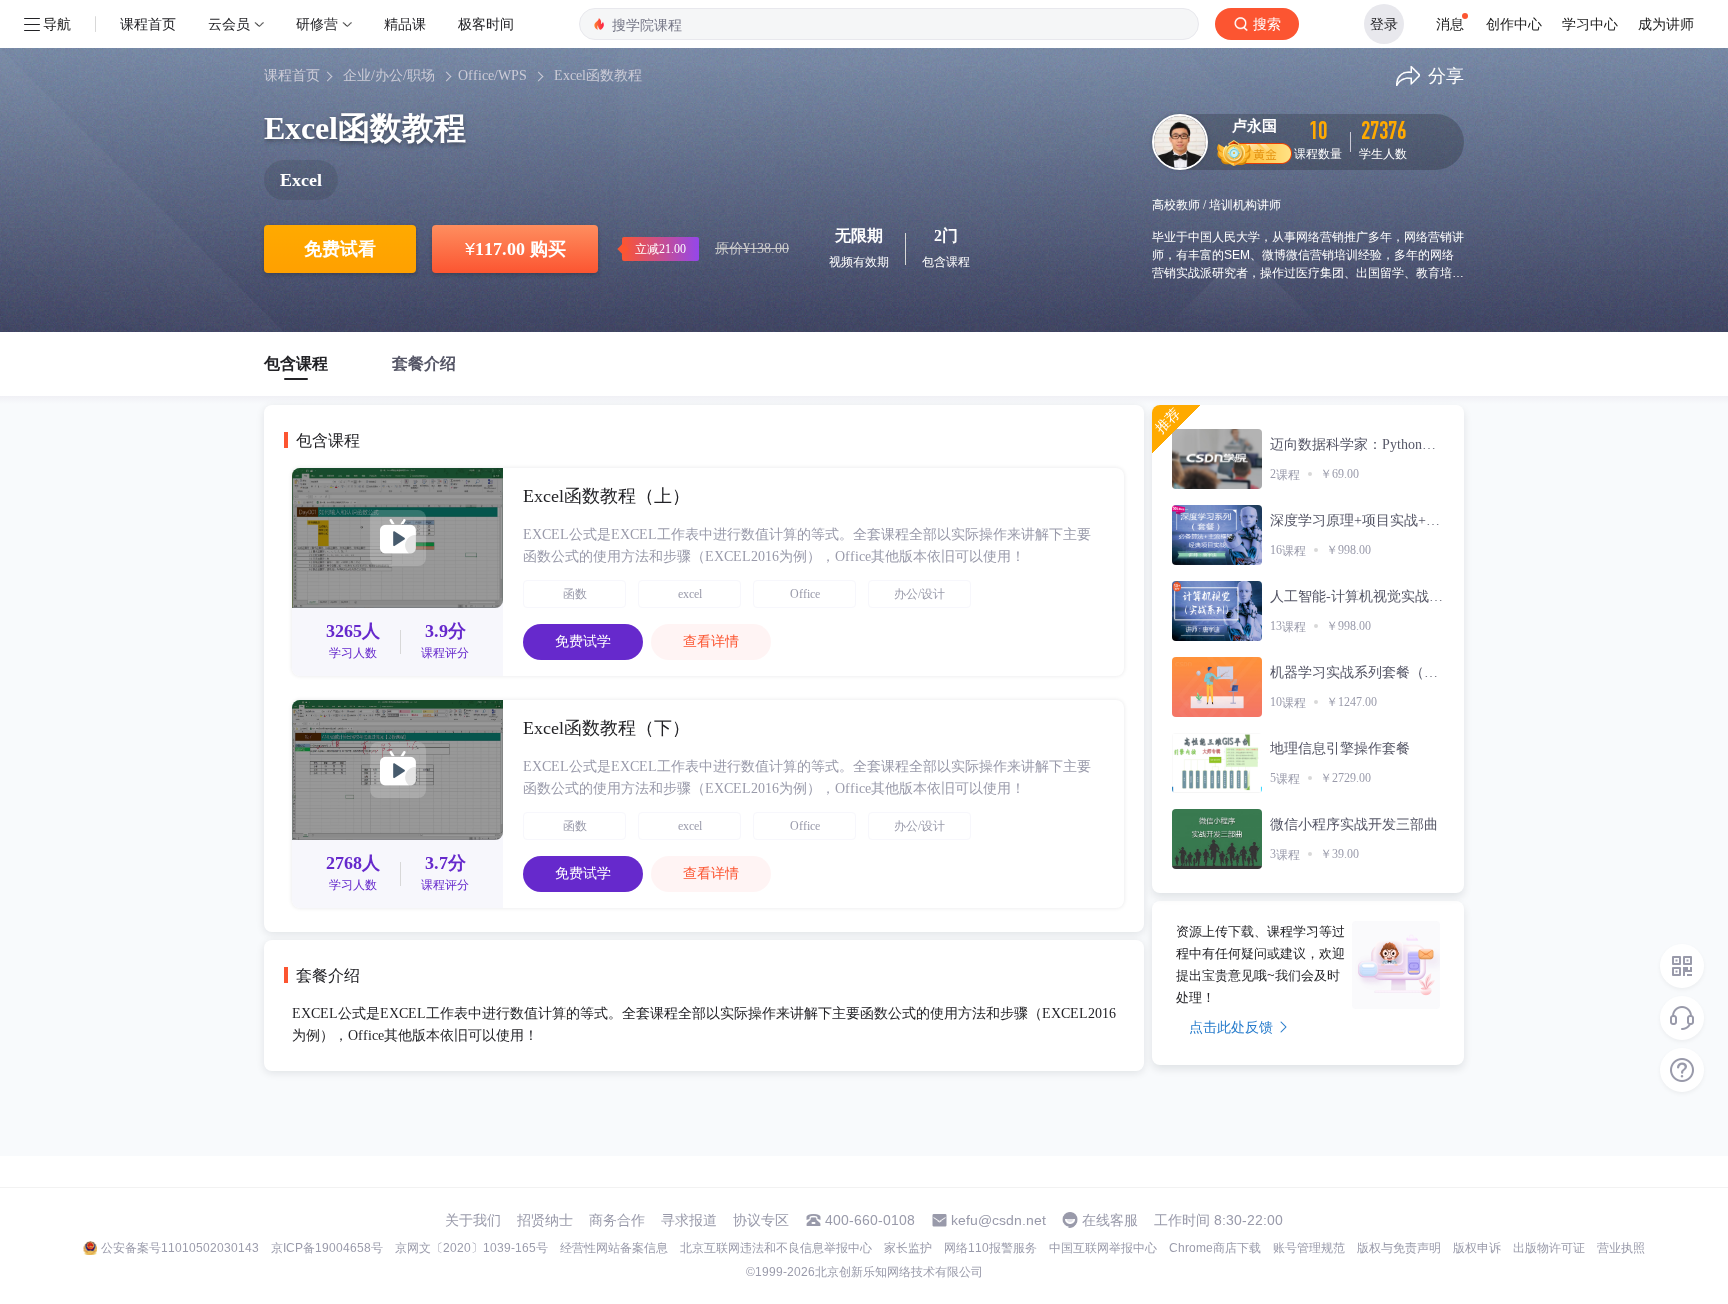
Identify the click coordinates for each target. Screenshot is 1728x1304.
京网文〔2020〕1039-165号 (471, 1248)
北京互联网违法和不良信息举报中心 (776, 1248)
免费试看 (340, 249)
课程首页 (148, 23)
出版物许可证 (1549, 1248)
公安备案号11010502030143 (180, 1248)
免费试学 (583, 641)
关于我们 (473, 1220)
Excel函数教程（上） (606, 496)
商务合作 (617, 1220)
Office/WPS (492, 75)
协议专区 (761, 1220)
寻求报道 (689, 1220)
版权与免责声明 (1399, 1248)
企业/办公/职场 (389, 75)
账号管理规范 (1309, 1248)
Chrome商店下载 (1215, 1248)
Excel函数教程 (598, 75)
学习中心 (1590, 23)
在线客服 (1110, 1220)
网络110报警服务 (990, 1248)
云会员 (229, 23)
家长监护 (908, 1248)
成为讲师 (1666, 23)
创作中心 (1514, 23)
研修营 (317, 23)
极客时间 (486, 23)
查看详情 (711, 641)
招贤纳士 (545, 1220)
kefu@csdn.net (998, 1220)
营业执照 (1621, 1248)
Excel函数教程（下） (606, 728)
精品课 (405, 23)
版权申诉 (1477, 1248)
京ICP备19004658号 (327, 1248)
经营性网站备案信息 (614, 1248)
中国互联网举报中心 (1103, 1248)
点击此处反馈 (1231, 1027)
